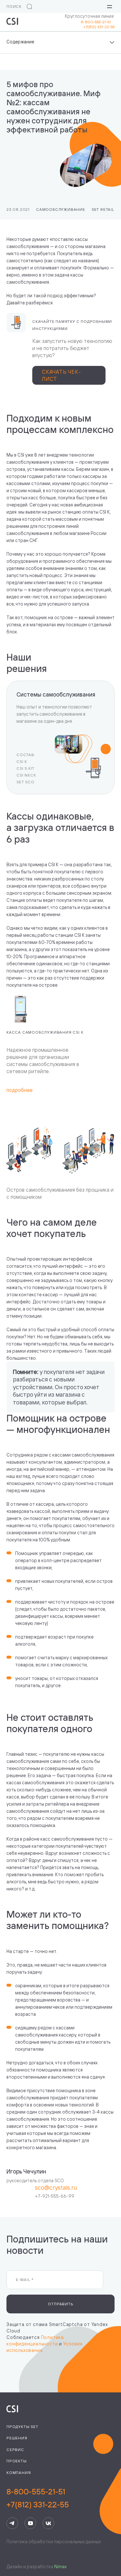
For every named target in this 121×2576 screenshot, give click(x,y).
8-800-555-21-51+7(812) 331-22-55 (38, 2498)
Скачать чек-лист (61, 375)
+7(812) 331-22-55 (99, 27)
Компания (19, 2473)
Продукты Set (22, 2427)
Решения (17, 2438)
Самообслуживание (61, 209)
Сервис (15, 2450)
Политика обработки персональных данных (54, 2542)
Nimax (60, 2566)
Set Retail (103, 209)
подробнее (20, 1090)
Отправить (60, 2304)
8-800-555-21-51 (98, 22)
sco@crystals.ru (56, 2187)
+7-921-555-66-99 (55, 2196)
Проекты (17, 2461)
